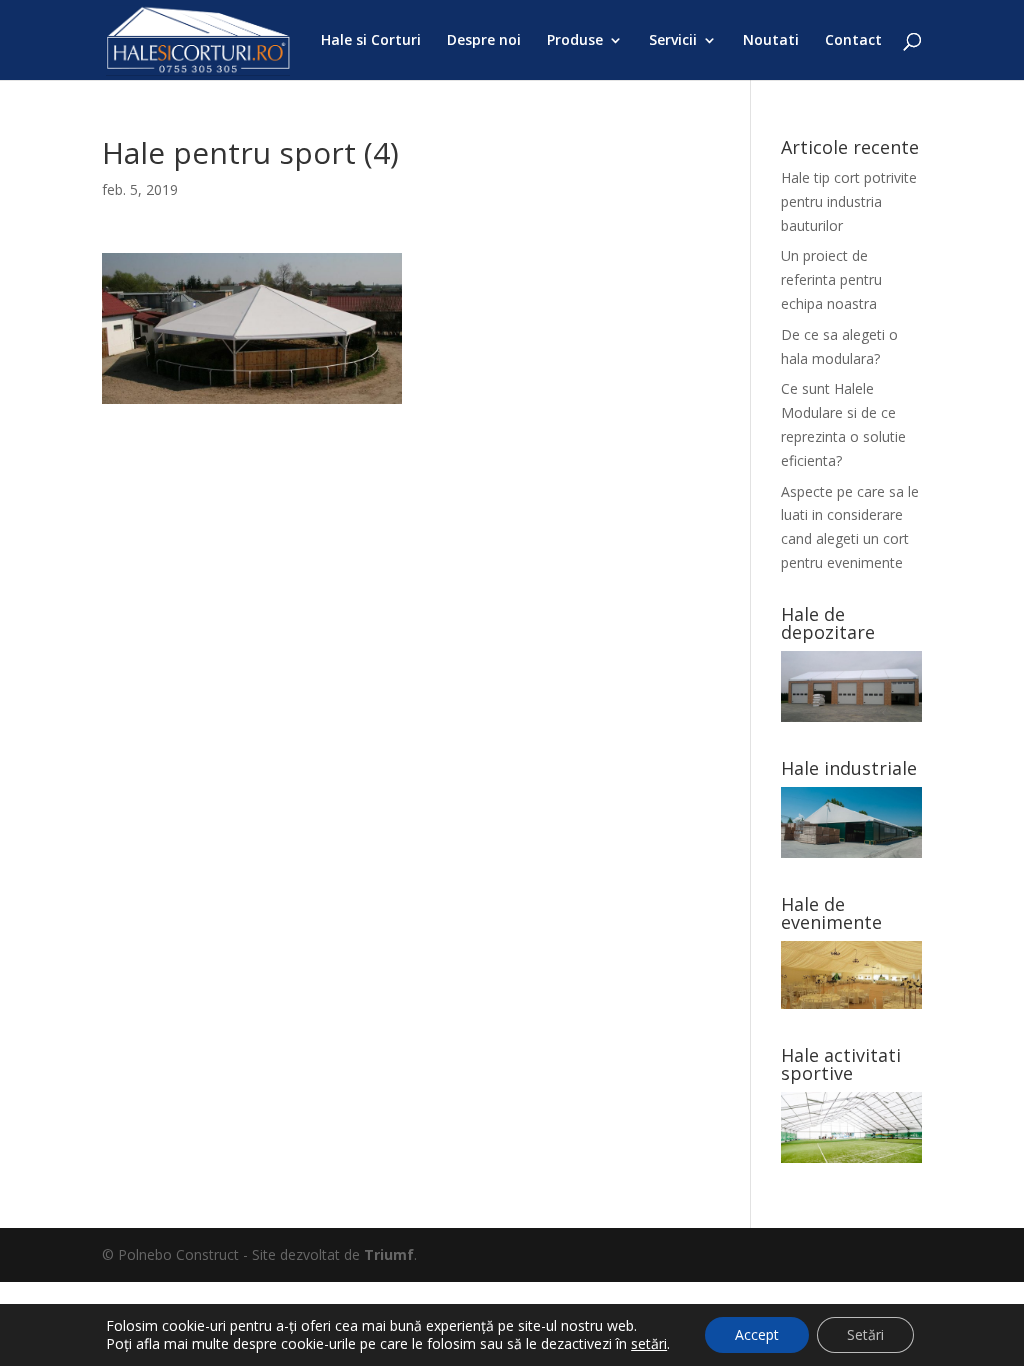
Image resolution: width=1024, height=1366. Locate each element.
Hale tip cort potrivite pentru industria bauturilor (849, 201)
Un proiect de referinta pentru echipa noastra (831, 279)
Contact (853, 41)
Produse (575, 41)
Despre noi (484, 41)
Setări (865, 1334)
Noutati (771, 41)
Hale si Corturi (371, 41)
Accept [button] (757, 1334)
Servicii (673, 41)
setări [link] (649, 1343)
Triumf (389, 1254)
